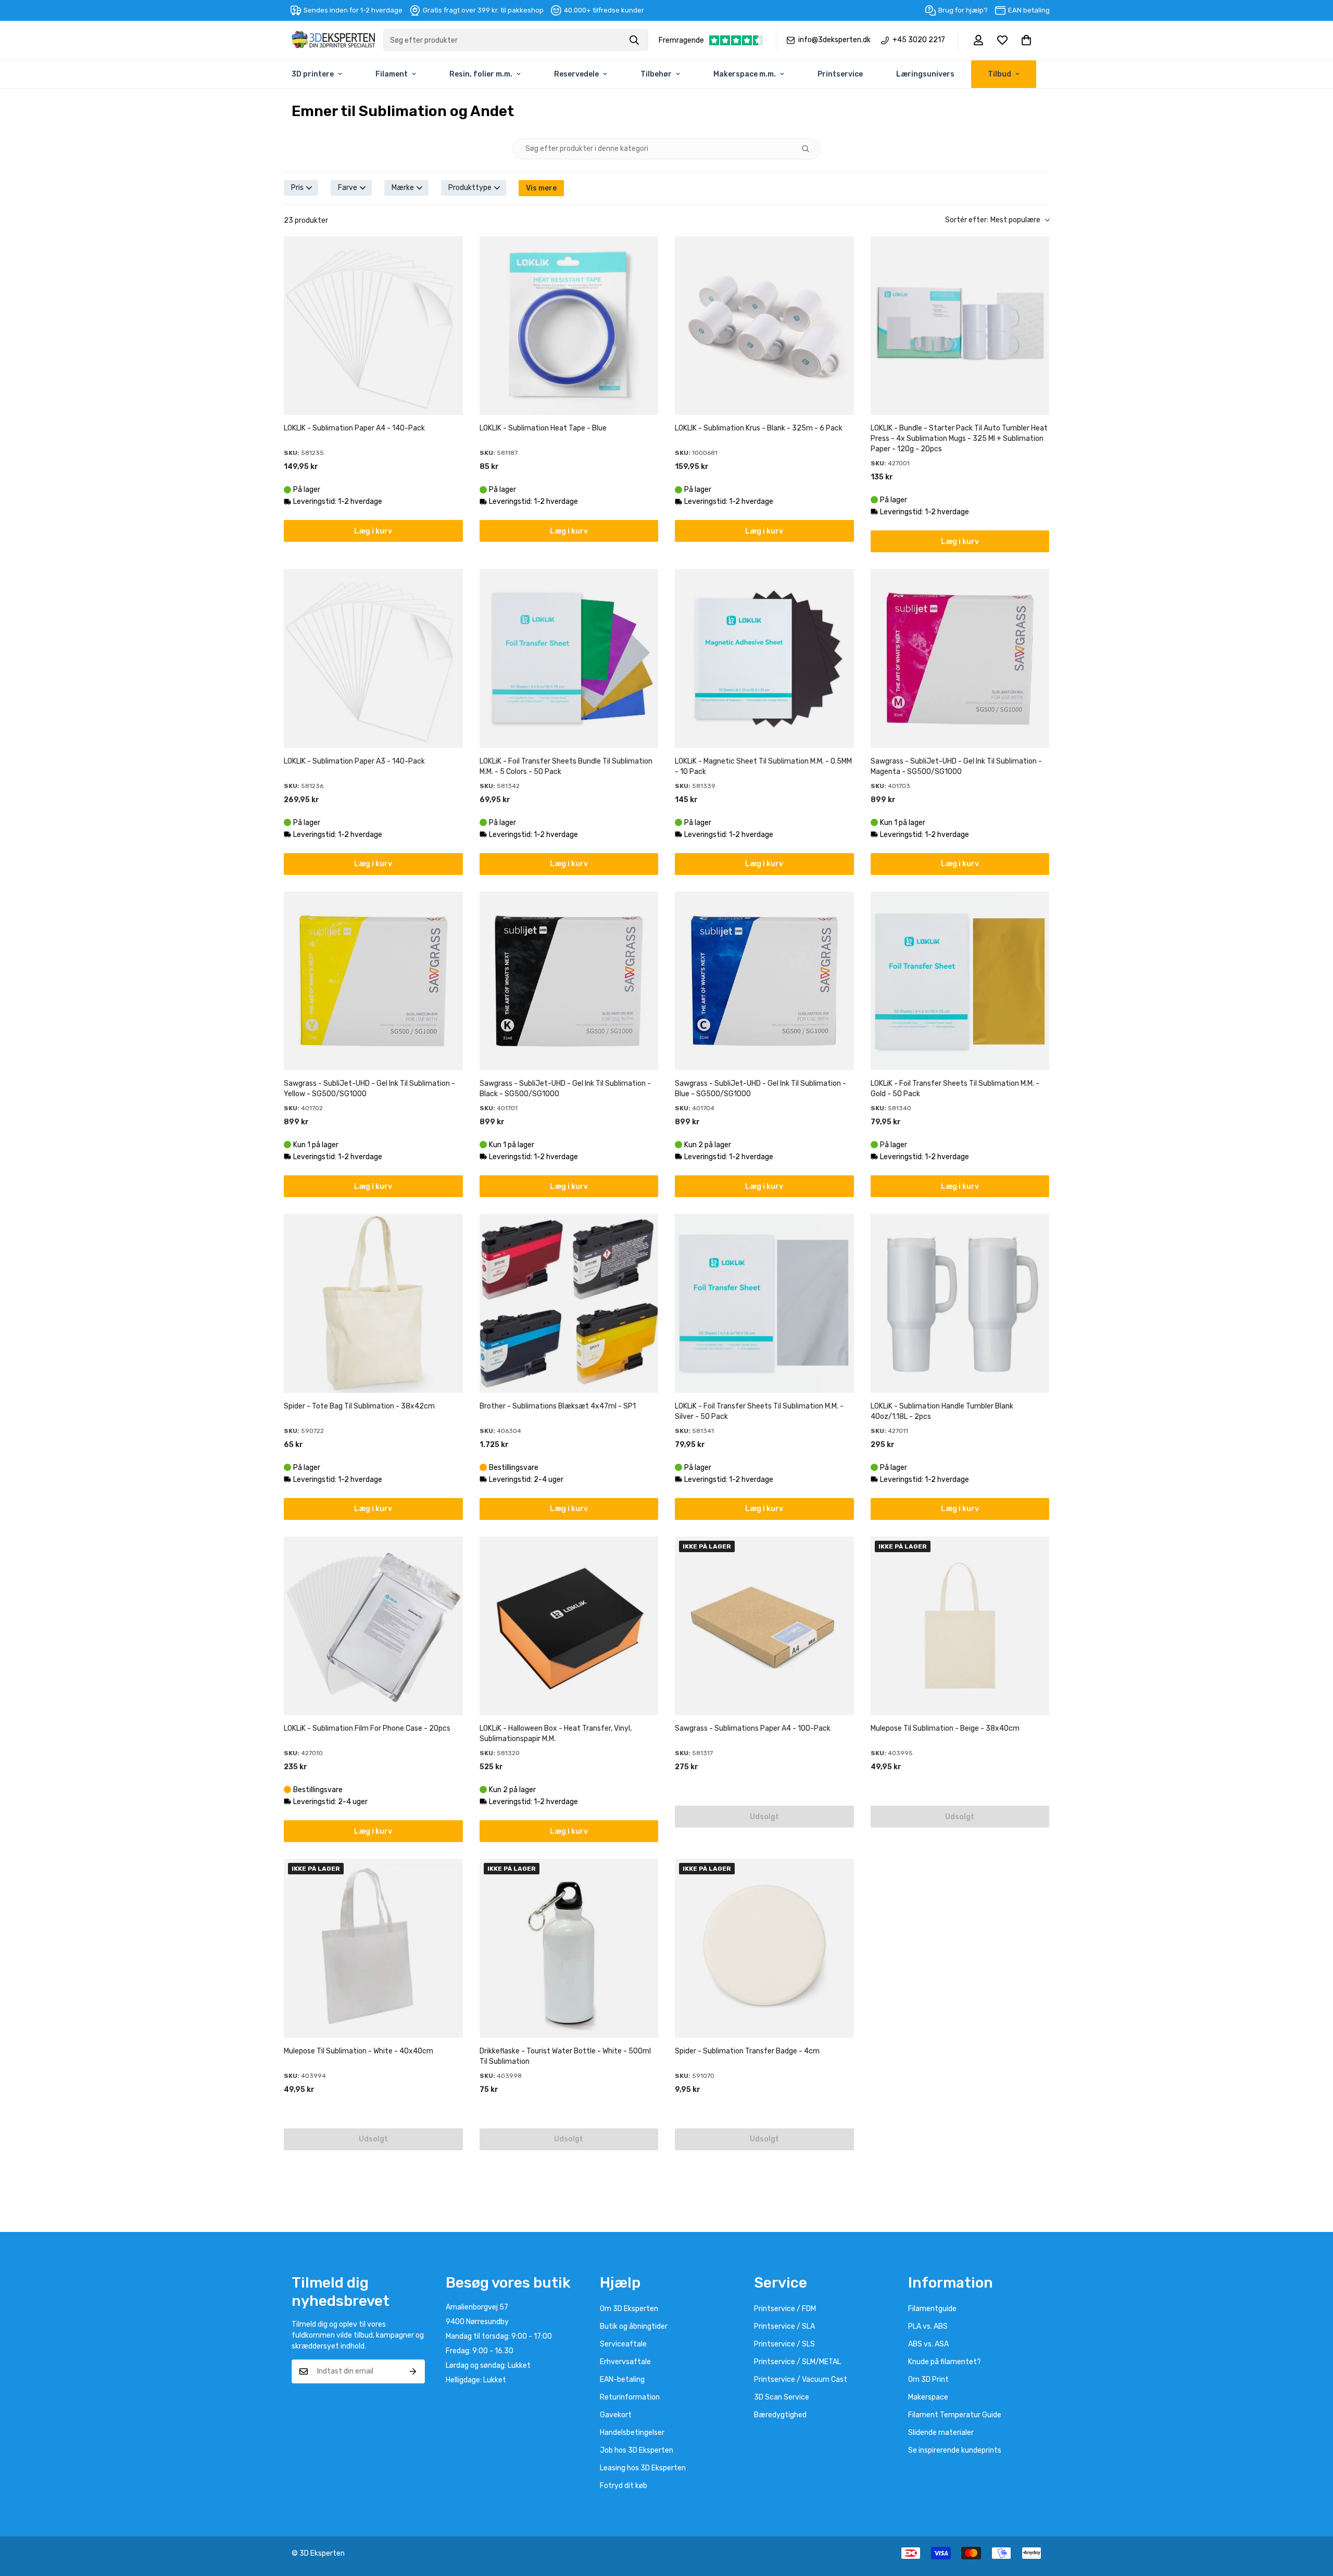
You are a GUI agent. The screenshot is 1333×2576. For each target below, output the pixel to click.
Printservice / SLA (784, 2326)
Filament (392, 74)
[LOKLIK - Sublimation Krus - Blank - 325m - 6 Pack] (764, 326)
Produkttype (470, 188)
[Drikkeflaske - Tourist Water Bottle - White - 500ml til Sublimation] (569, 1948)
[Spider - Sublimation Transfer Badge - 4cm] (764, 1948)
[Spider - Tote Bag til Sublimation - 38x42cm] (373, 1303)
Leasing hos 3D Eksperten (643, 2468)
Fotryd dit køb (624, 2486)
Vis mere (541, 188)
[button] (1026, 40)
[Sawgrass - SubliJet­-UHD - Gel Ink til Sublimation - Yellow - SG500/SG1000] (373, 981)
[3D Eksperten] (333, 40)
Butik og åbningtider (634, 2326)
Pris (297, 188)
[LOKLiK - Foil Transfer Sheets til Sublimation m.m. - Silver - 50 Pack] (764, 1303)
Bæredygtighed (780, 2415)
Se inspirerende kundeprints (955, 2450)
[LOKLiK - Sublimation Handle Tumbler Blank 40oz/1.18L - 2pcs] (960, 1303)
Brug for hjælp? (963, 10)
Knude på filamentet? (945, 2362)
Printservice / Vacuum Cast (801, 2380)
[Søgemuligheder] (810, 149)
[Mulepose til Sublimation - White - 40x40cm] (373, 1948)
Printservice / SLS (784, 2344)
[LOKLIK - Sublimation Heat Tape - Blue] (569, 326)
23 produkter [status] (306, 220)
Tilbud (999, 74)
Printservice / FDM (785, 2309)
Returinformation (630, 2397)
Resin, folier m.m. (481, 74)
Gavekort (616, 2415)
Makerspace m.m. (745, 74)
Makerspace (928, 2397)
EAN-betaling (622, 2380)
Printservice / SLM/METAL (797, 2362)
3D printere (313, 74)
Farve (348, 188)
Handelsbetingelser (632, 2433)
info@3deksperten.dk (834, 40)
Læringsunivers (925, 74)
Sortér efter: (993, 220)
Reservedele (576, 74)
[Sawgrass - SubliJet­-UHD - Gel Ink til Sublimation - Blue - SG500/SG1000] (764, 981)
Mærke (403, 188)
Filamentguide (932, 2309)
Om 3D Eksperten (629, 2309)
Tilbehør (656, 74)
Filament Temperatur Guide (955, 2415)
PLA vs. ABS (928, 2326)
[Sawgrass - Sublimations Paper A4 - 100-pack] (764, 1626)
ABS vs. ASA (928, 2344)
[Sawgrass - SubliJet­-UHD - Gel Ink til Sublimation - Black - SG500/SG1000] (569, 981)
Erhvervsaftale (625, 2362)
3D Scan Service (782, 2397)
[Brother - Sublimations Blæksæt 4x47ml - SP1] (569, 1303)
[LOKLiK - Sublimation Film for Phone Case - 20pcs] (373, 1626)
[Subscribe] (413, 2371)
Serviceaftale (623, 2344)
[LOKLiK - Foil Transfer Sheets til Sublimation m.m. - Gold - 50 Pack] (960, 981)
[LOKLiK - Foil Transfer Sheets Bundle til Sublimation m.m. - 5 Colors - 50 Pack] (569, 658)
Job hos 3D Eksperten (637, 2450)
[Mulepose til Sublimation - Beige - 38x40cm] (960, 1626)
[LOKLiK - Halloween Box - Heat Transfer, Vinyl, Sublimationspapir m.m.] (569, 1626)
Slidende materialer (941, 2433)
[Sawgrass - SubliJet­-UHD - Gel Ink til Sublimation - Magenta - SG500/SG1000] (960, 658)
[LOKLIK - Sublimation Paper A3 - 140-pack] (373, 658)
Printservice (840, 74)
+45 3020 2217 (919, 40)
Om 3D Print (928, 2380)
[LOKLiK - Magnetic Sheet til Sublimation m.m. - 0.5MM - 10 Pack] (764, 658)
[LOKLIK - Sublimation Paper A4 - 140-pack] (373, 326)
